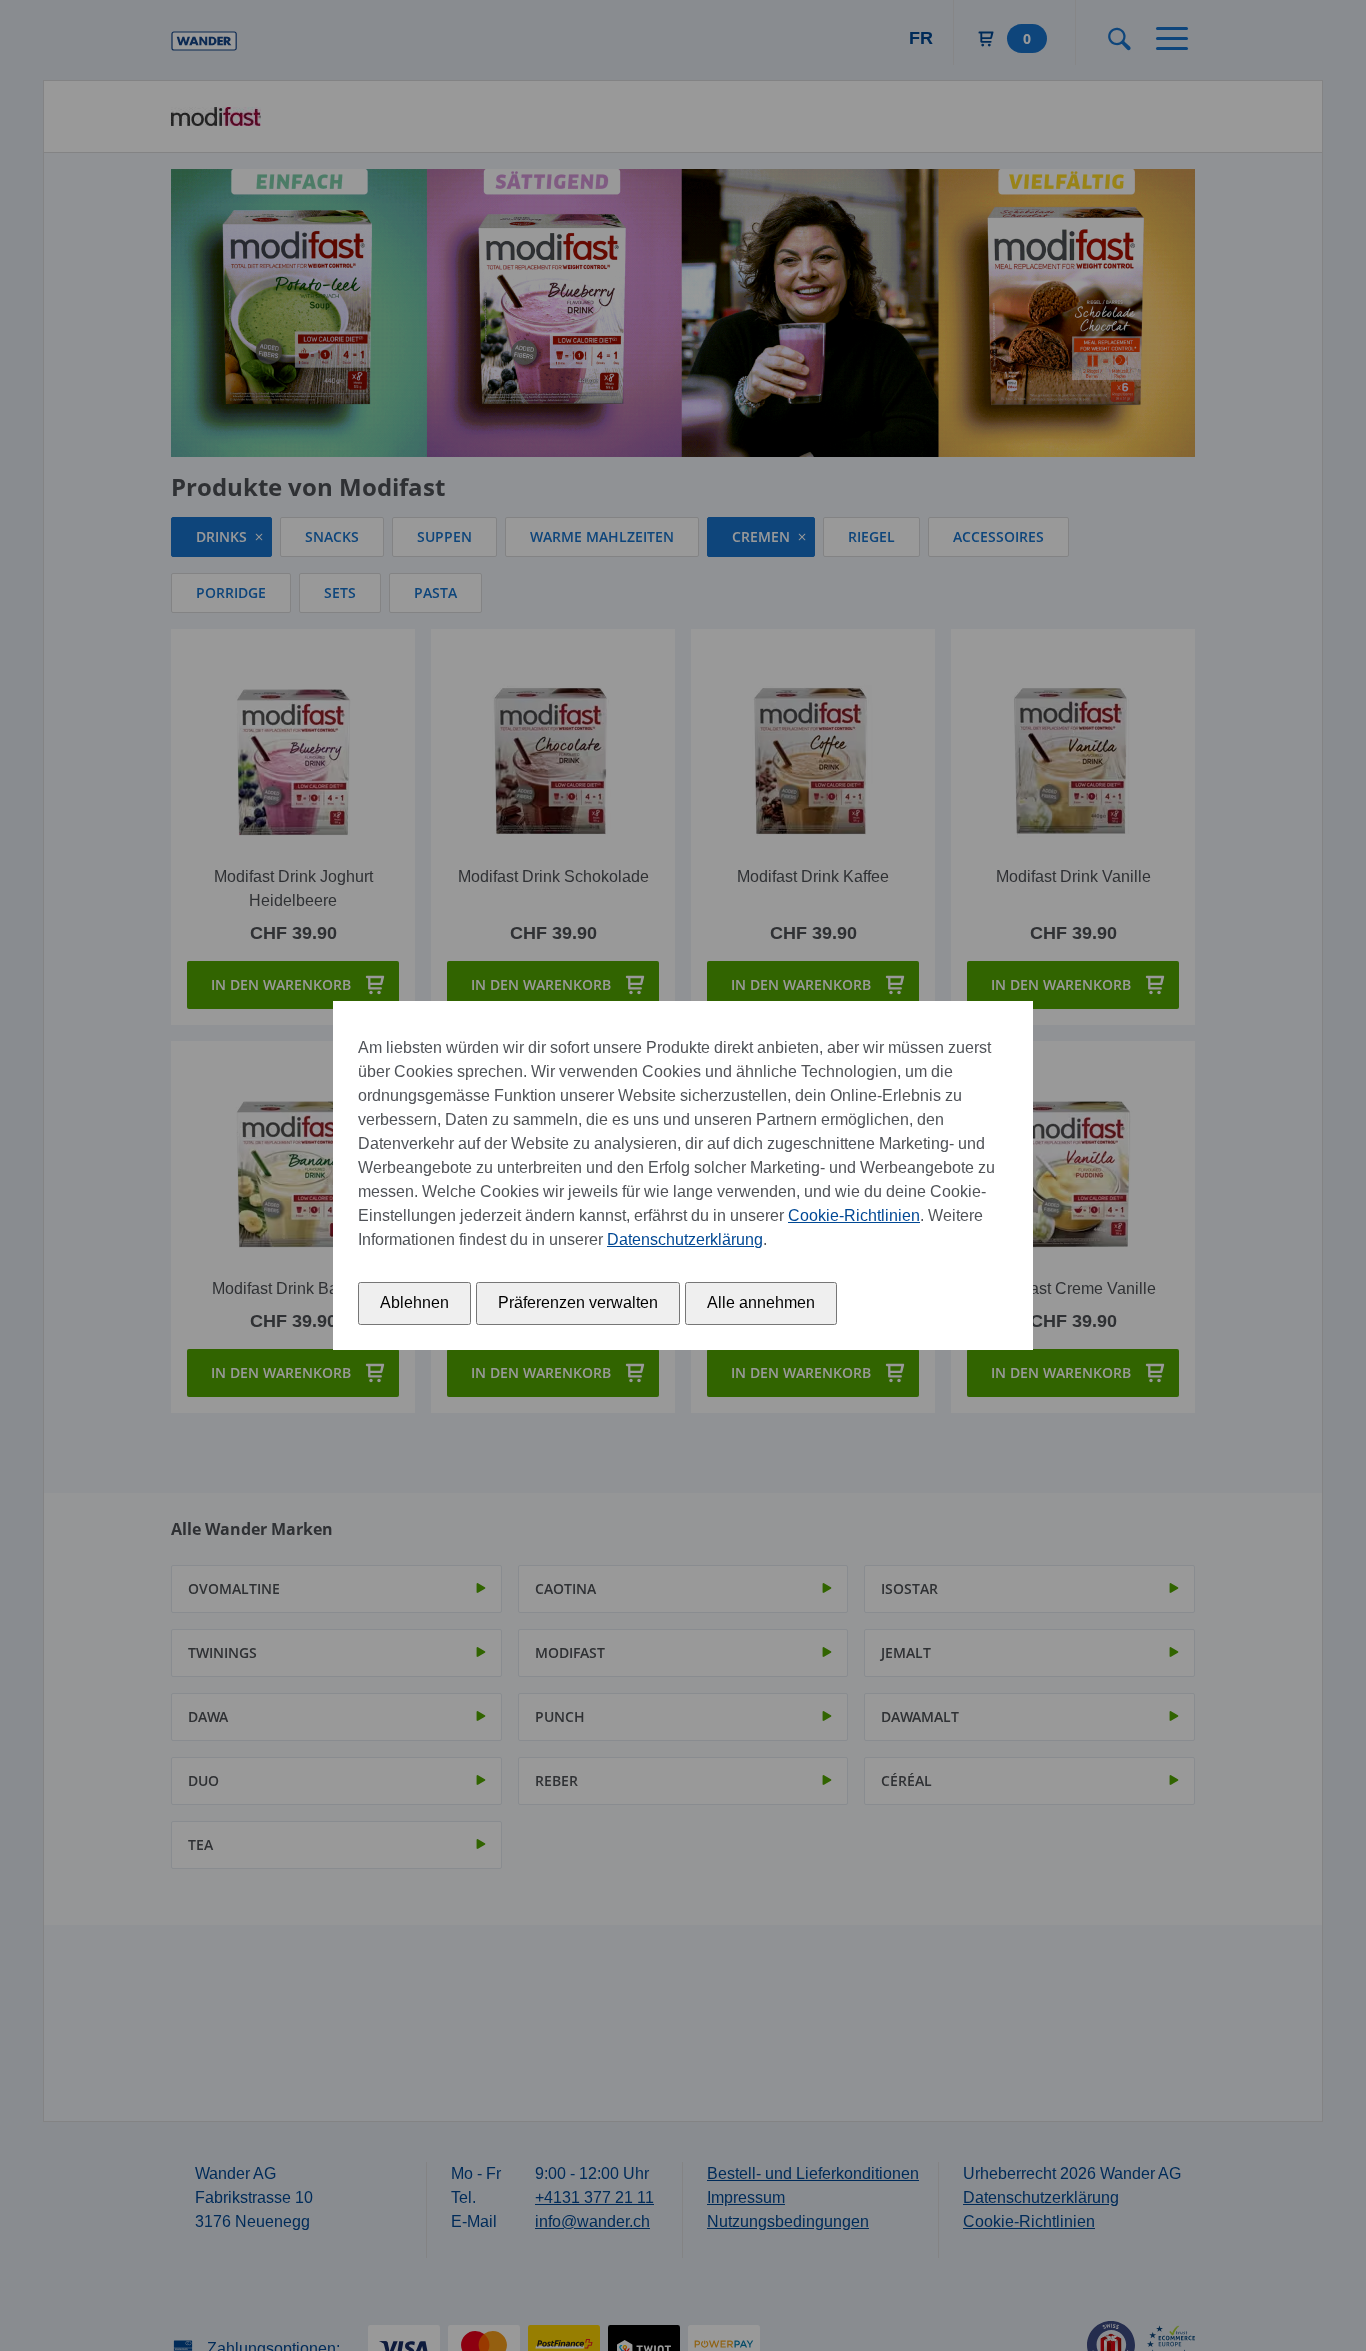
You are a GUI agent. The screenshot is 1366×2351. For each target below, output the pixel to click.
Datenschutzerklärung (685, 1239)
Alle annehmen (761, 1302)
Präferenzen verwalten (578, 1302)
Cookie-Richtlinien (854, 1215)
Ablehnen (414, 1302)
